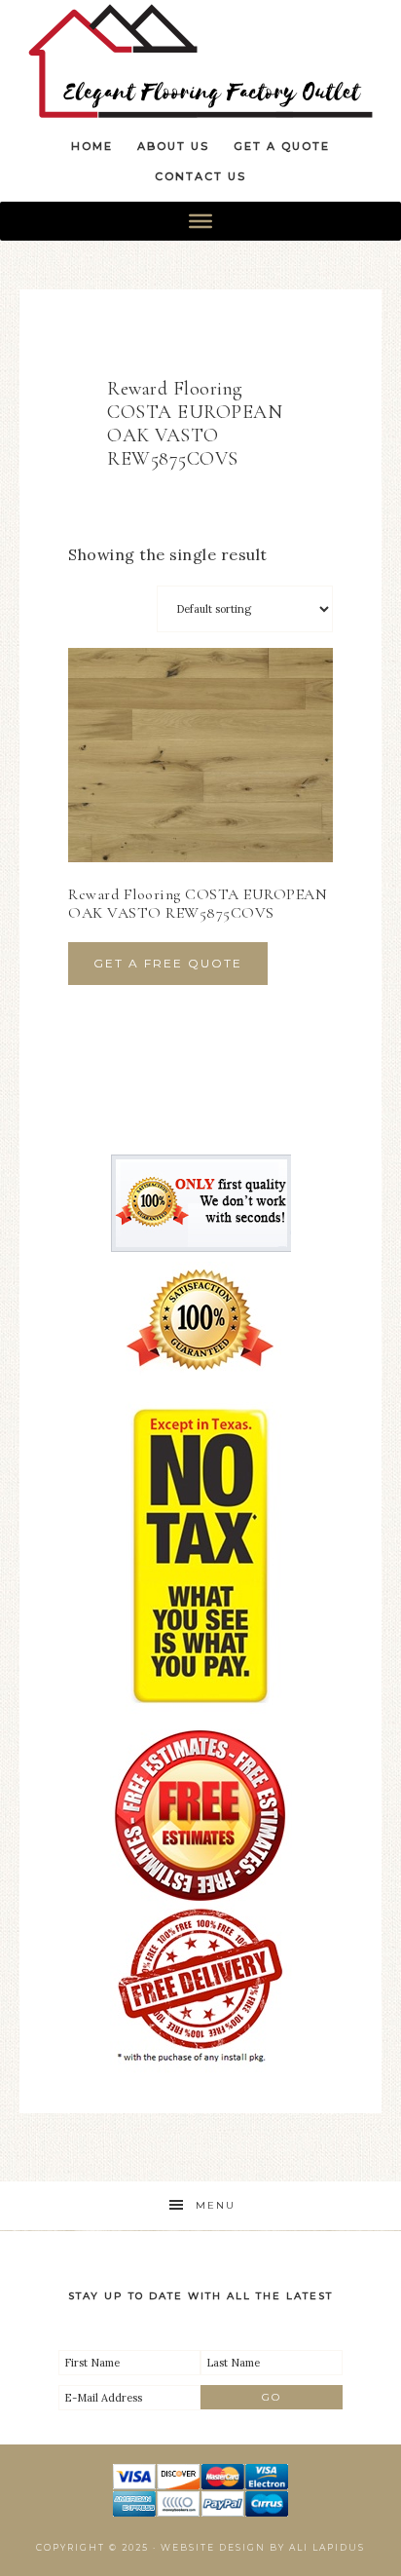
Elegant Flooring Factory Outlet (201, 61)
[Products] (200, 221)
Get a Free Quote (168, 963)
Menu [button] (216, 2205)
